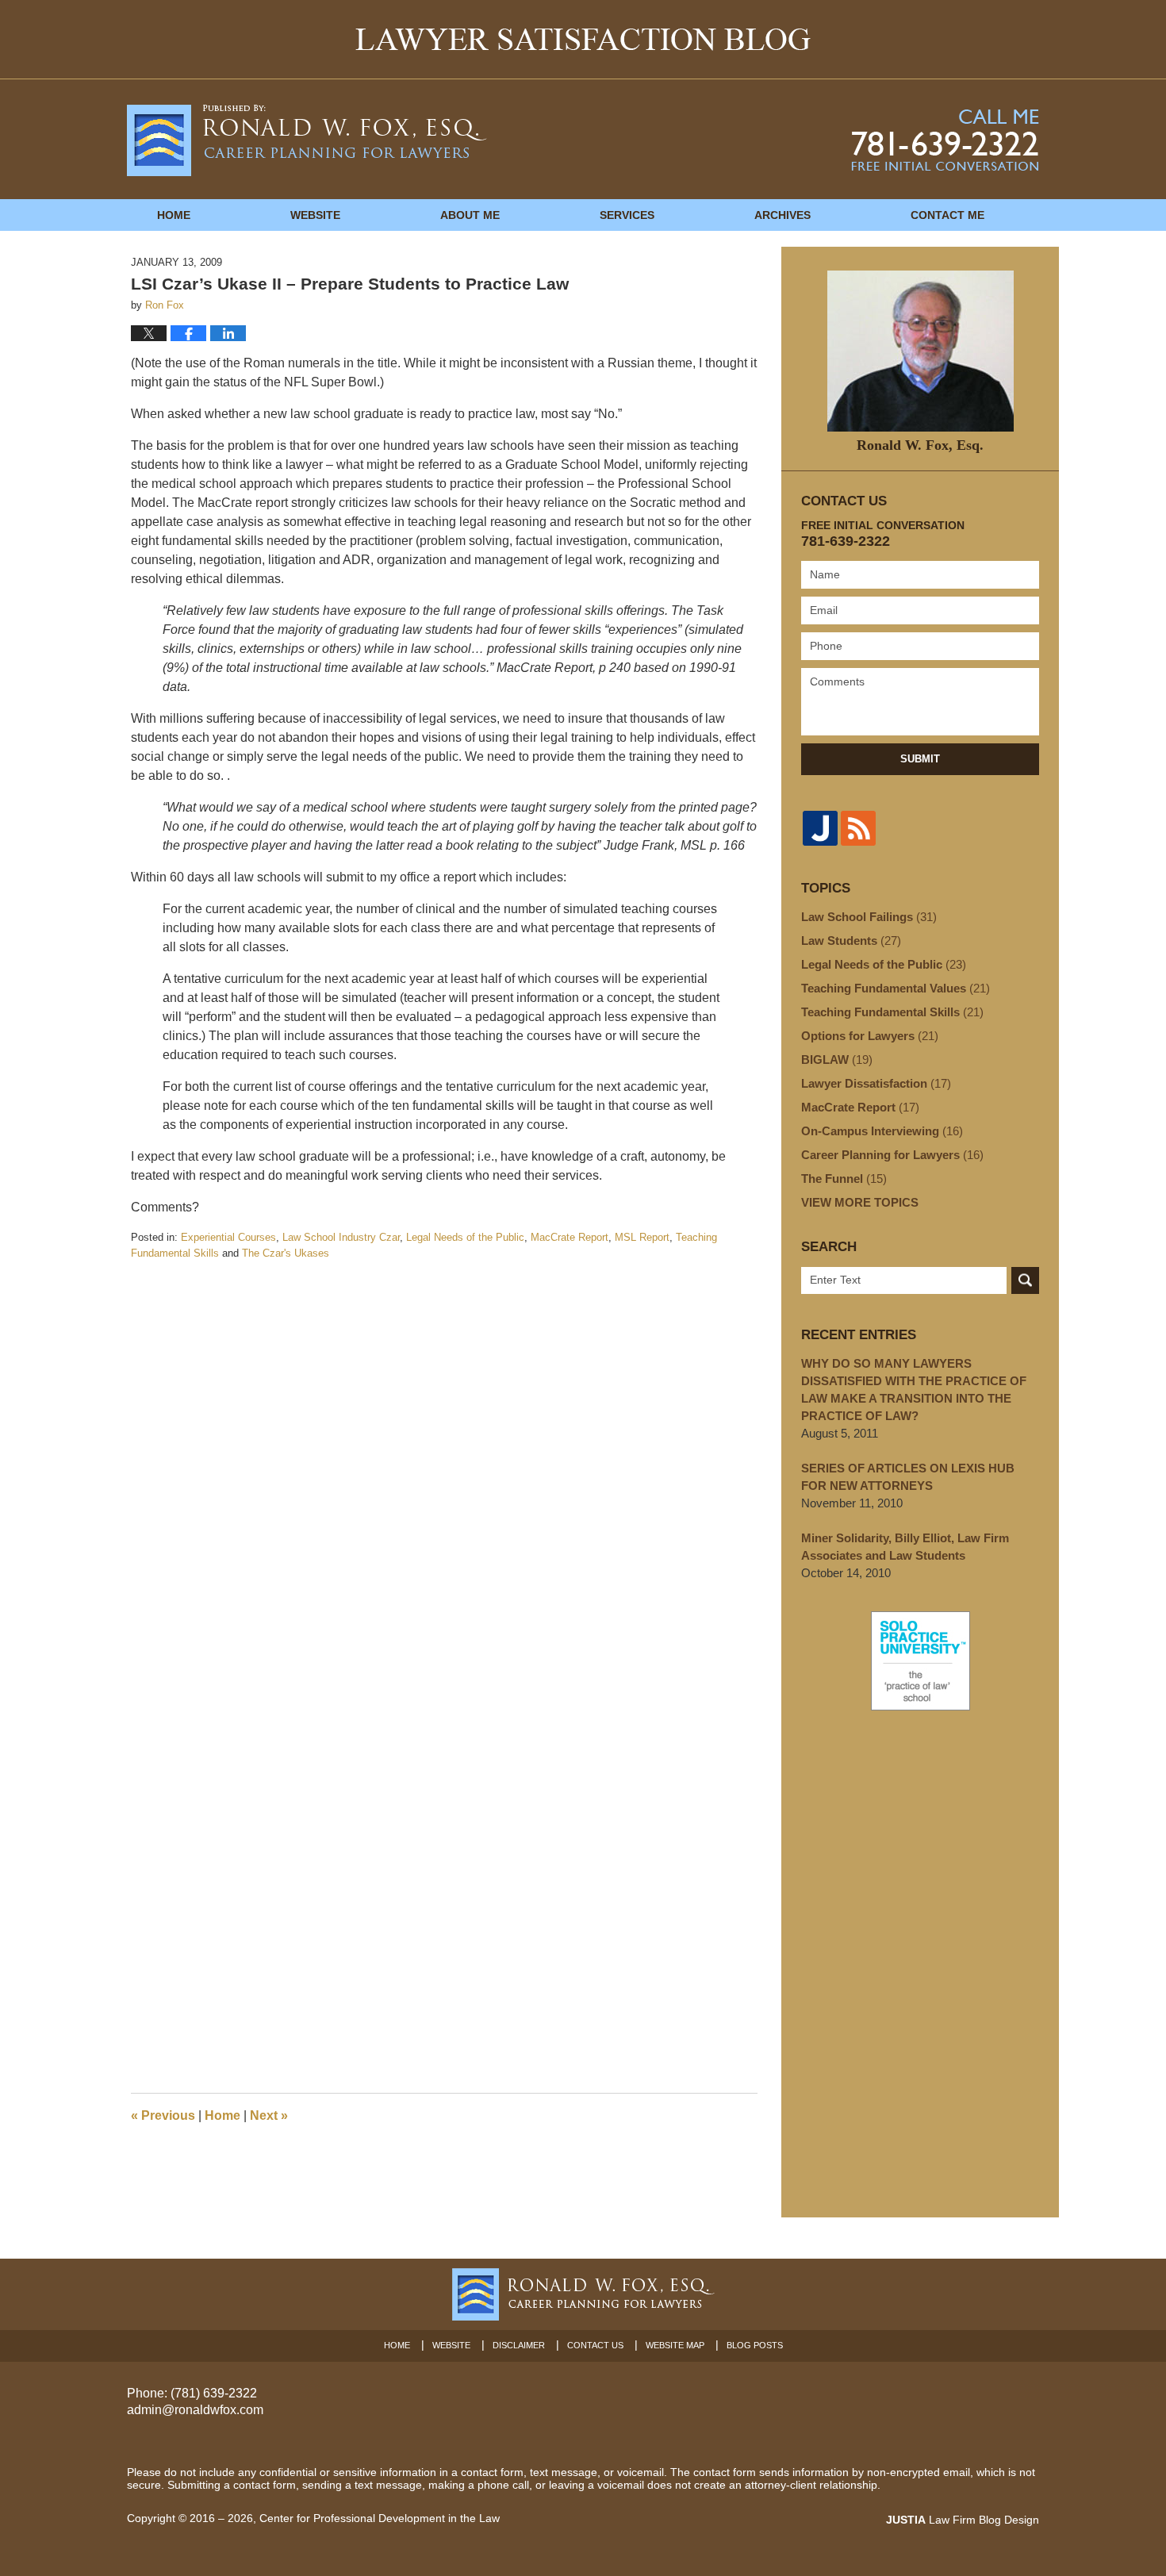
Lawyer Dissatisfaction (876, 1083)
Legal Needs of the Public (465, 1237)
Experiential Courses (228, 1237)
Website (315, 215)
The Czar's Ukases (286, 1253)
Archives (782, 215)
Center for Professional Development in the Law (380, 2518)
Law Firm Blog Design (963, 2520)
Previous (163, 2115)
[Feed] (858, 828)
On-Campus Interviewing (882, 1131)
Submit (920, 759)
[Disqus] (444, 1459)
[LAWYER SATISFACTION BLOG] (583, 39)
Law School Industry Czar (341, 1237)
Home (174, 215)
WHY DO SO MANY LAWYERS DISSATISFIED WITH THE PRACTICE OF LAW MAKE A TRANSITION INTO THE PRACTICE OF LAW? (914, 1390)
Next (269, 2115)
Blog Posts (755, 2345)
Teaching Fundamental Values (896, 988)
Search (1025, 1280)
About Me (470, 215)
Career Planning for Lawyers (892, 1155)
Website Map (675, 2345)
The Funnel (844, 1179)
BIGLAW (837, 1060)
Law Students (851, 941)
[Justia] (820, 828)
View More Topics (860, 1202)
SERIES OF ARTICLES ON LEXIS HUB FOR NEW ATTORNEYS (908, 1477)
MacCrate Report (570, 1237)
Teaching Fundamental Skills (892, 1012)
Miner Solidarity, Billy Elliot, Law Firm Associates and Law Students (905, 1547)
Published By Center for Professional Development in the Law (945, 140)
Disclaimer (519, 2345)
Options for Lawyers (870, 1036)
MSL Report (642, 1237)
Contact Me (947, 215)
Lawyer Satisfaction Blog (307, 140)
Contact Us (595, 2345)
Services (627, 215)
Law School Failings (869, 917)
